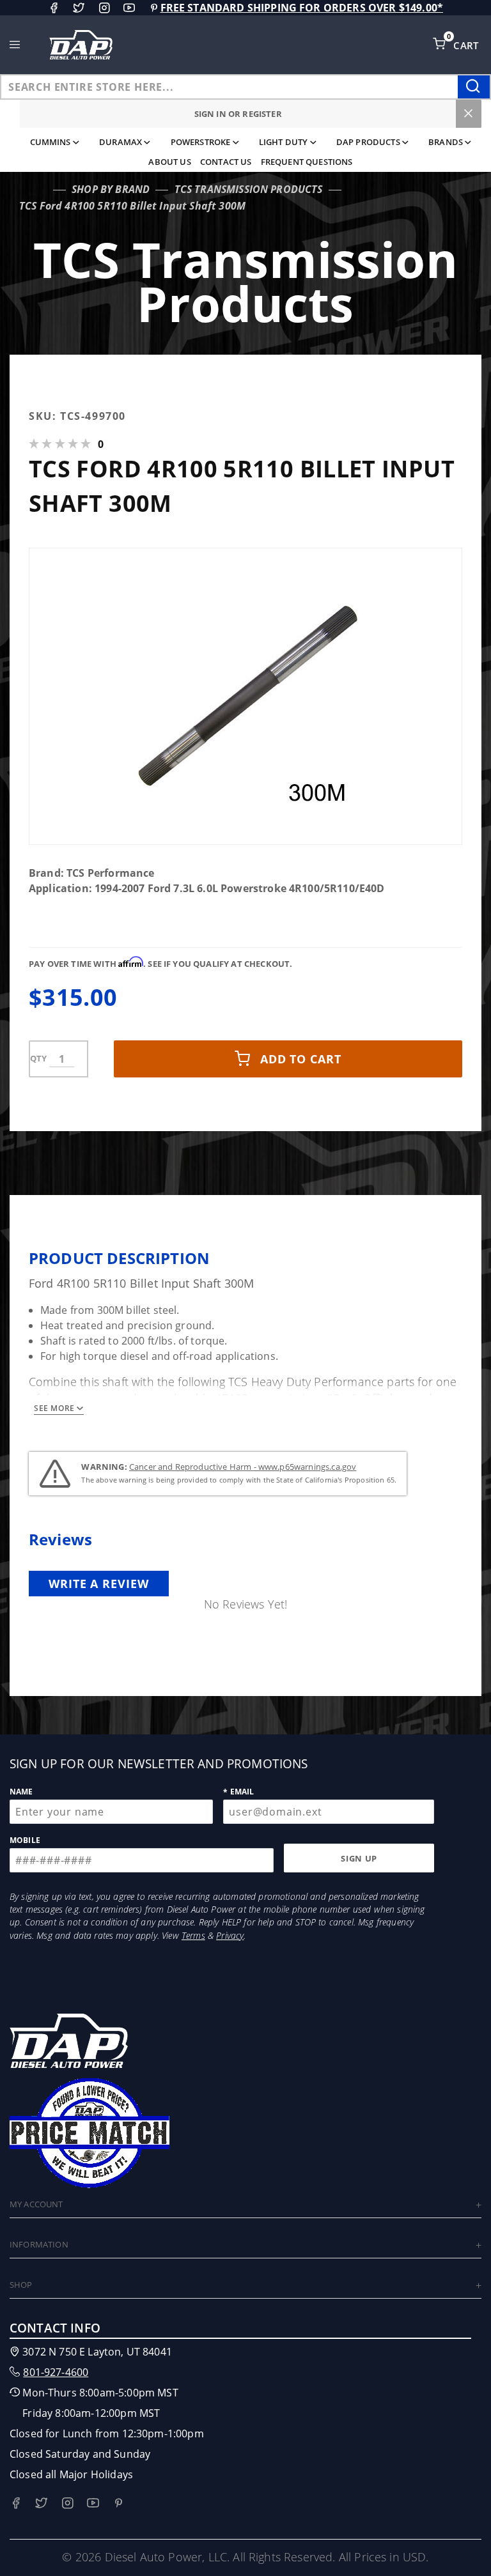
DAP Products (368, 142)
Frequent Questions (307, 162)
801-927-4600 (56, 2372)
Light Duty (284, 142)
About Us (169, 162)
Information (39, 2244)
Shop (21, 2285)
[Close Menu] (469, 114)
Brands (446, 142)
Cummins (51, 142)
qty (38, 1058)
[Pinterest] (154, 8)
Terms (193, 1935)
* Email (238, 1792)
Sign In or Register (238, 114)
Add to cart (301, 1059)
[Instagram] (104, 8)
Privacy (230, 1935)
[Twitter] (79, 8)
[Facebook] (54, 8)
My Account (36, 2204)
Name (21, 1792)
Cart (467, 45)
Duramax (121, 142)
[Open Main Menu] (15, 45)
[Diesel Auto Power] (81, 45)
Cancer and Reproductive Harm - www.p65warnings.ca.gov (243, 1467)
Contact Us (226, 162)
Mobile (25, 1840)
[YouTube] (129, 8)
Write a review (99, 1584)
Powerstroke (201, 142)
